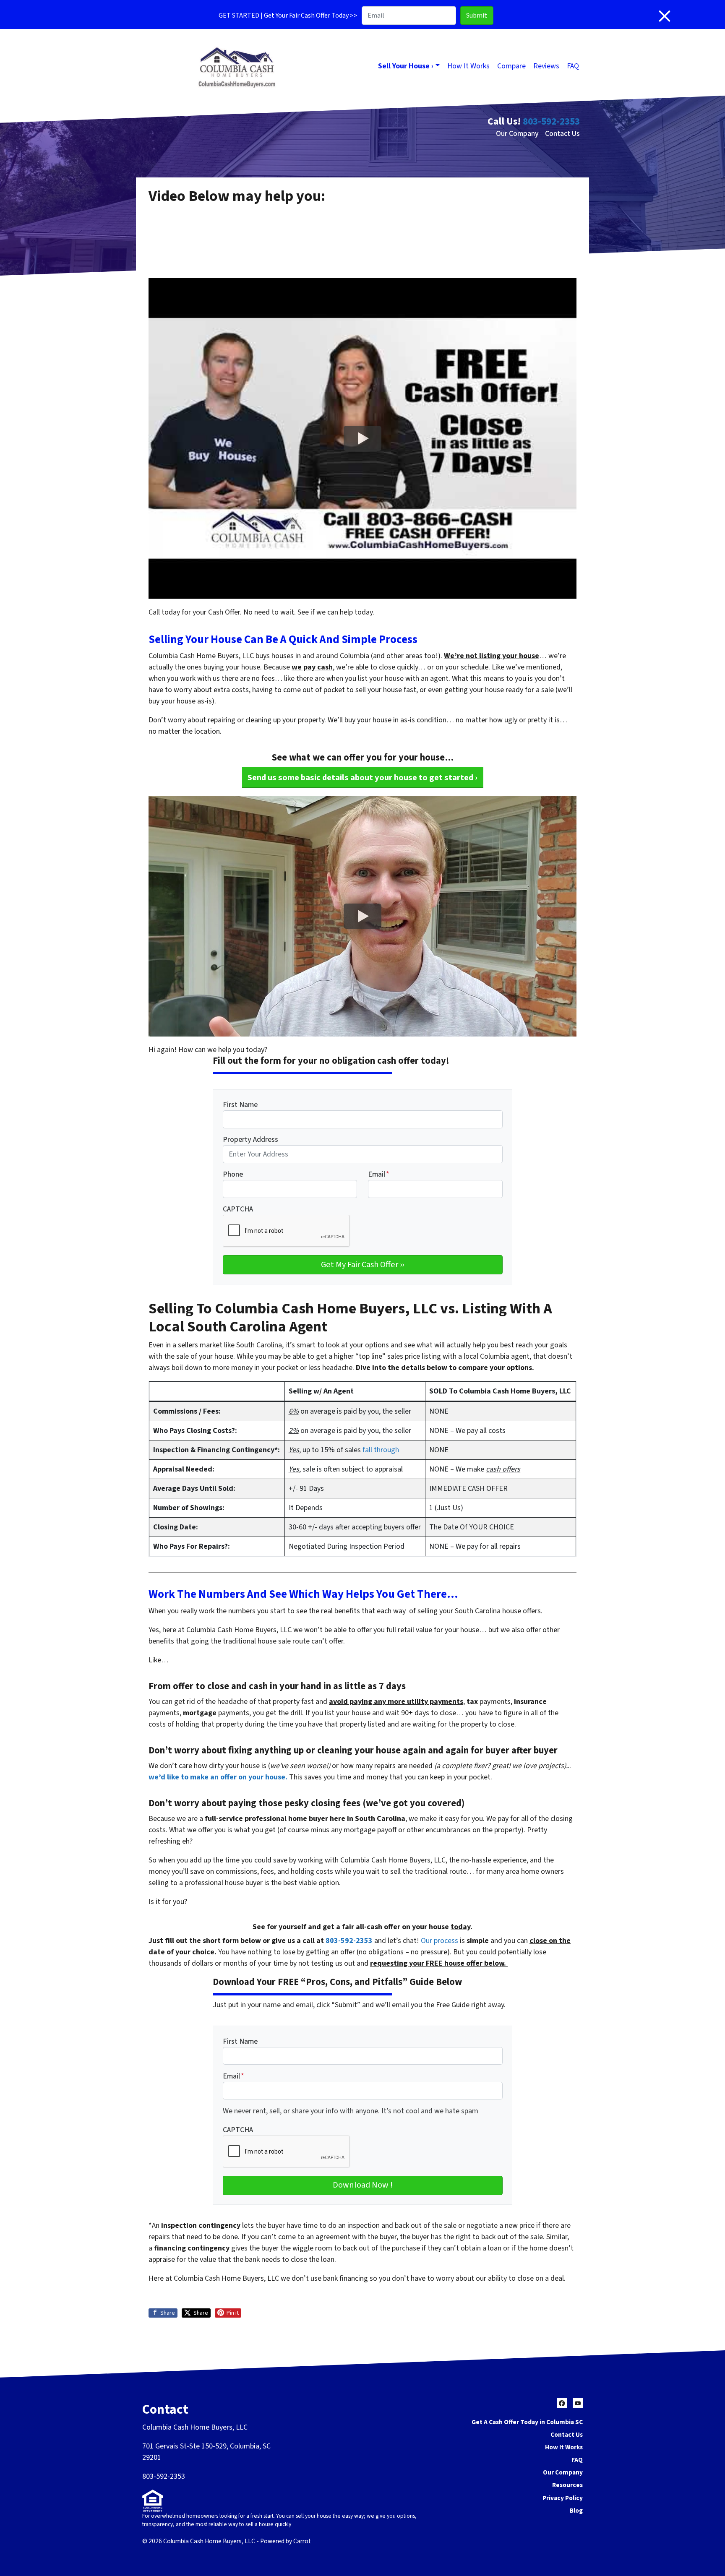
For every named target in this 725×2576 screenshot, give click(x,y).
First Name (240, 1105)
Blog (576, 2511)
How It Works (468, 66)
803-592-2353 (551, 121)
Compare (511, 66)
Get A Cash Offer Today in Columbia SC (527, 2422)
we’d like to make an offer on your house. (218, 1777)
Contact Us (562, 134)
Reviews (546, 66)
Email (379, 1174)
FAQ (573, 66)
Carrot (302, 2541)
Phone (233, 1174)
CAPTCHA (238, 1209)
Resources (567, 2485)
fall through (381, 1450)
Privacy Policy (563, 2498)
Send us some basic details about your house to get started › (362, 777)
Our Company (517, 134)
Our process (439, 1941)
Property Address (250, 1140)
